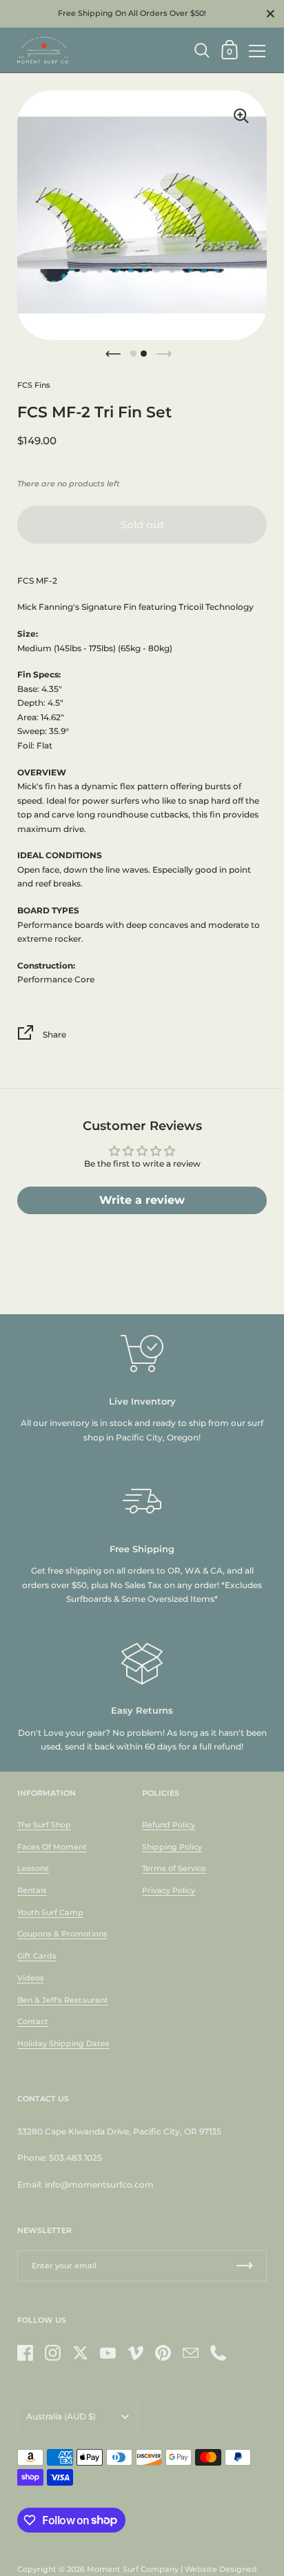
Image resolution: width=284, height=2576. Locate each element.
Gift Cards (37, 1956)
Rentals (32, 1890)
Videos (31, 1978)
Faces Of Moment (52, 1847)
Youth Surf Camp (50, 1912)
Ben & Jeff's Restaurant (63, 2000)
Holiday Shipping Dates (63, 2043)
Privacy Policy (169, 1890)
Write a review (142, 1200)
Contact (33, 2021)
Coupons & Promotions (62, 1934)
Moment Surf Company (133, 2569)
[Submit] (245, 2266)
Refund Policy (169, 1825)
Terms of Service (174, 1868)
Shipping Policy (172, 1847)
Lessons (33, 1868)
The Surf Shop (44, 1825)
